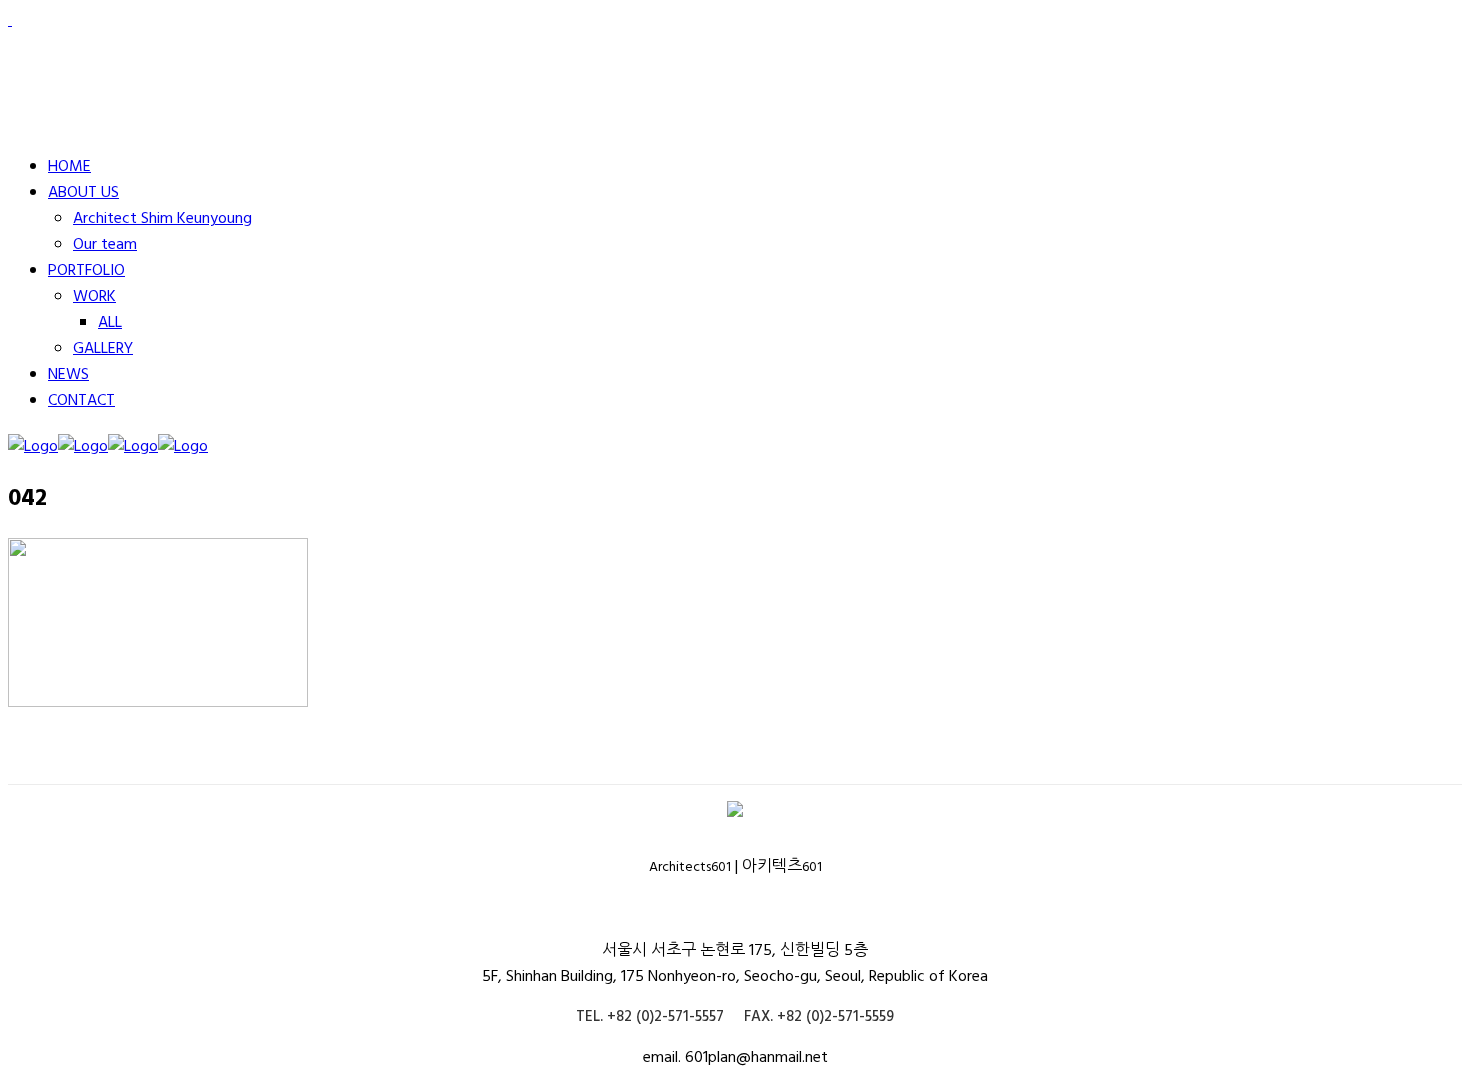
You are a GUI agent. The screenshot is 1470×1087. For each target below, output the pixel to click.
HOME (69, 167)
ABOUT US (83, 193)
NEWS (68, 375)
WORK (94, 297)
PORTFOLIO (86, 271)
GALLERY (103, 349)
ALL (110, 323)
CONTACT (81, 401)
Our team (105, 245)
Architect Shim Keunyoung (162, 219)
